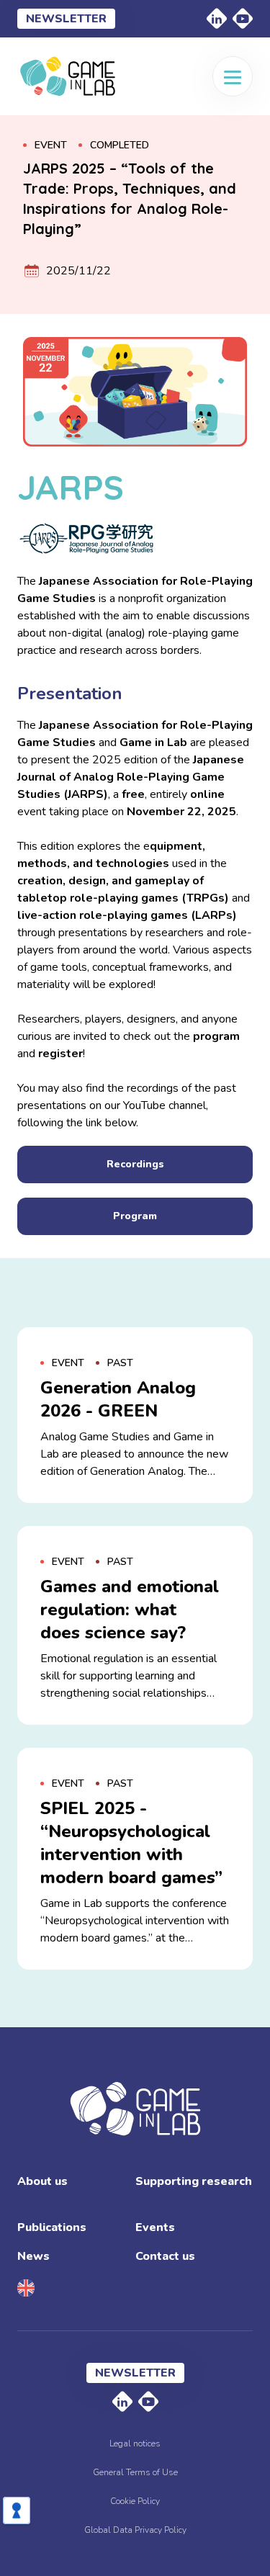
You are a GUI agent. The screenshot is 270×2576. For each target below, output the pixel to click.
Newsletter (66, 19)
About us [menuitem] (42, 2181)
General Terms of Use (135, 2472)
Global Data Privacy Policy (135, 2530)
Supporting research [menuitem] (194, 2181)
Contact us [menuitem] (165, 2256)
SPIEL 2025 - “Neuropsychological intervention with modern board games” (131, 1843)
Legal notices (135, 2443)
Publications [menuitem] (52, 2227)
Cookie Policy (135, 2501)
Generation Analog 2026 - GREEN (118, 1399)
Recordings (135, 1164)
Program (135, 1216)
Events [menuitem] (155, 2227)
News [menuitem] (33, 2256)
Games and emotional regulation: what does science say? (130, 1610)
